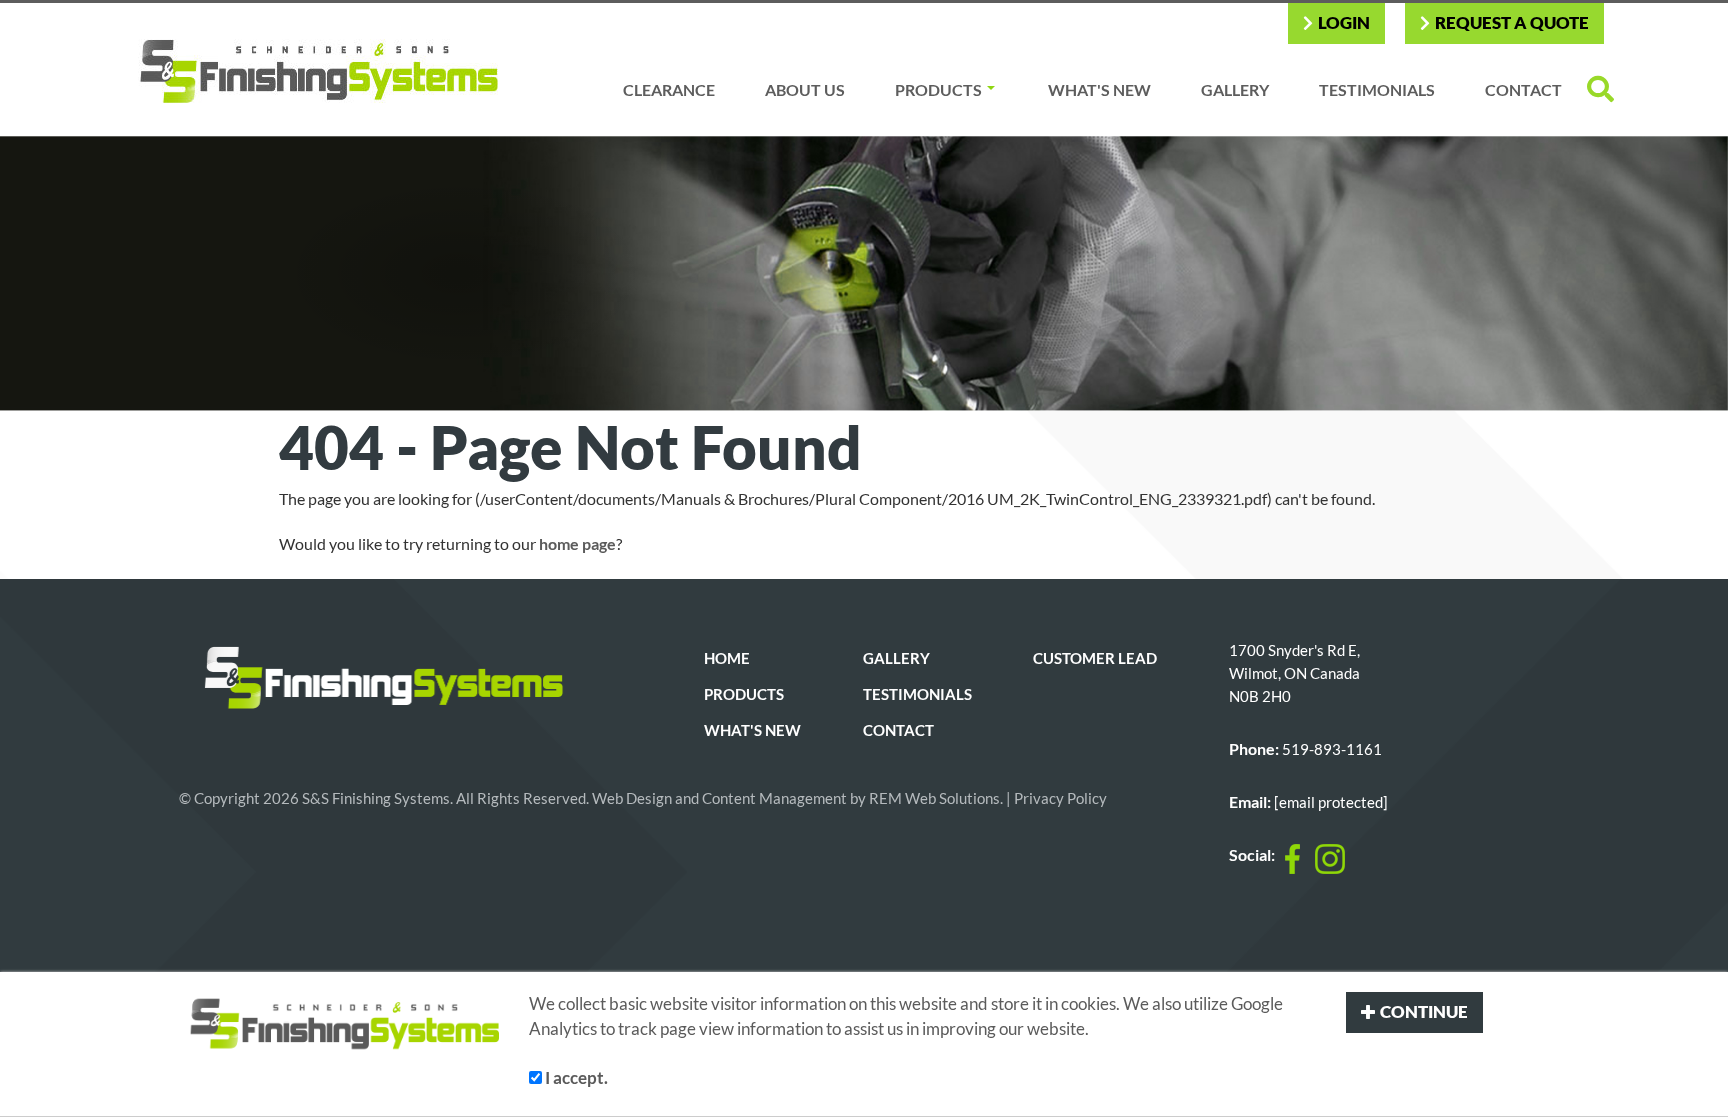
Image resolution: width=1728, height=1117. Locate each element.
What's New (1099, 89)
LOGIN (1344, 22)
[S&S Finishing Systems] (307, 69)
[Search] (1600, 89)
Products (938, 89)
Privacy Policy (1060, 798)
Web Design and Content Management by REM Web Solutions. (799, 798)
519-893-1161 (1332, 749)
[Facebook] (1292, 859)
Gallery (1235, 89)
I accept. (575, 1077)
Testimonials (1377, 89)
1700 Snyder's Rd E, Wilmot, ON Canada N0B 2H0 (1294, 673)
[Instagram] (1330, 859)
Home (727, 658)
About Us (805, 89)
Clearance (669, 89)
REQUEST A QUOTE (1512, 22)
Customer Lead (1095, 658)
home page (577, 543)
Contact (1523, 89)
